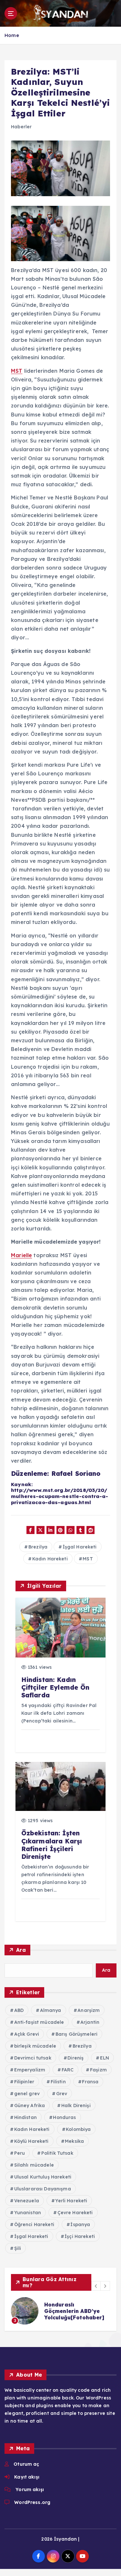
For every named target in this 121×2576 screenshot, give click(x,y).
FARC (68, 2070)
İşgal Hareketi (80, 1547)
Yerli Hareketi (71, 2201)
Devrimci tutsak (33, 2058)
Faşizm (98, 2070)
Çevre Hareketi (75, 2213)
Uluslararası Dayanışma (43, 2189)
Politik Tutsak (57, 2153)
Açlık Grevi (27, 2034)
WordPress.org (32, 2502)
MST (17, 371)
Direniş (76, 2058)
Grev (62, 2094)
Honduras (64, 2117)
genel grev (27, 2094)
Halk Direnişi (76, 2106)
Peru (20, 2153)
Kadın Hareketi (50, 1559)
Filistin (58, 2082)
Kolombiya (78, 2129)
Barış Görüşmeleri (76, 2034)
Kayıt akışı (27, 2477)
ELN (105, 2058)
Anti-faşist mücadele (39, 2022)
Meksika (74, 2141)
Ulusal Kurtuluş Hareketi (43, 2177)
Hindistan (25, 2117)
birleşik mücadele (35, 2046)
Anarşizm (89, 2010)
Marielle (21, 1255)
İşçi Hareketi (80, 2236)
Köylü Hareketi (31, 2141)
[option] (60, 2311)
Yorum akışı (30, 2489)
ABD (19, 2010)
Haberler (21, 127)
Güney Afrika (30, 2106)
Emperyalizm (30, 2070)
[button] (96, 2286)
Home (12, 35)
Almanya (51, 2010)
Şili (18, 2248)
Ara (21, 1950)
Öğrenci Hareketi (34, 2224)
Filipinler (24, 2082)
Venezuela (27, 2201)
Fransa (90, 2082)
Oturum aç (26, 2464)
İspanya (80, 2224)
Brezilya (38, 1547)
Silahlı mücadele (34, 2165)
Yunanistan (28, 2213)
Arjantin (90, 2022)
